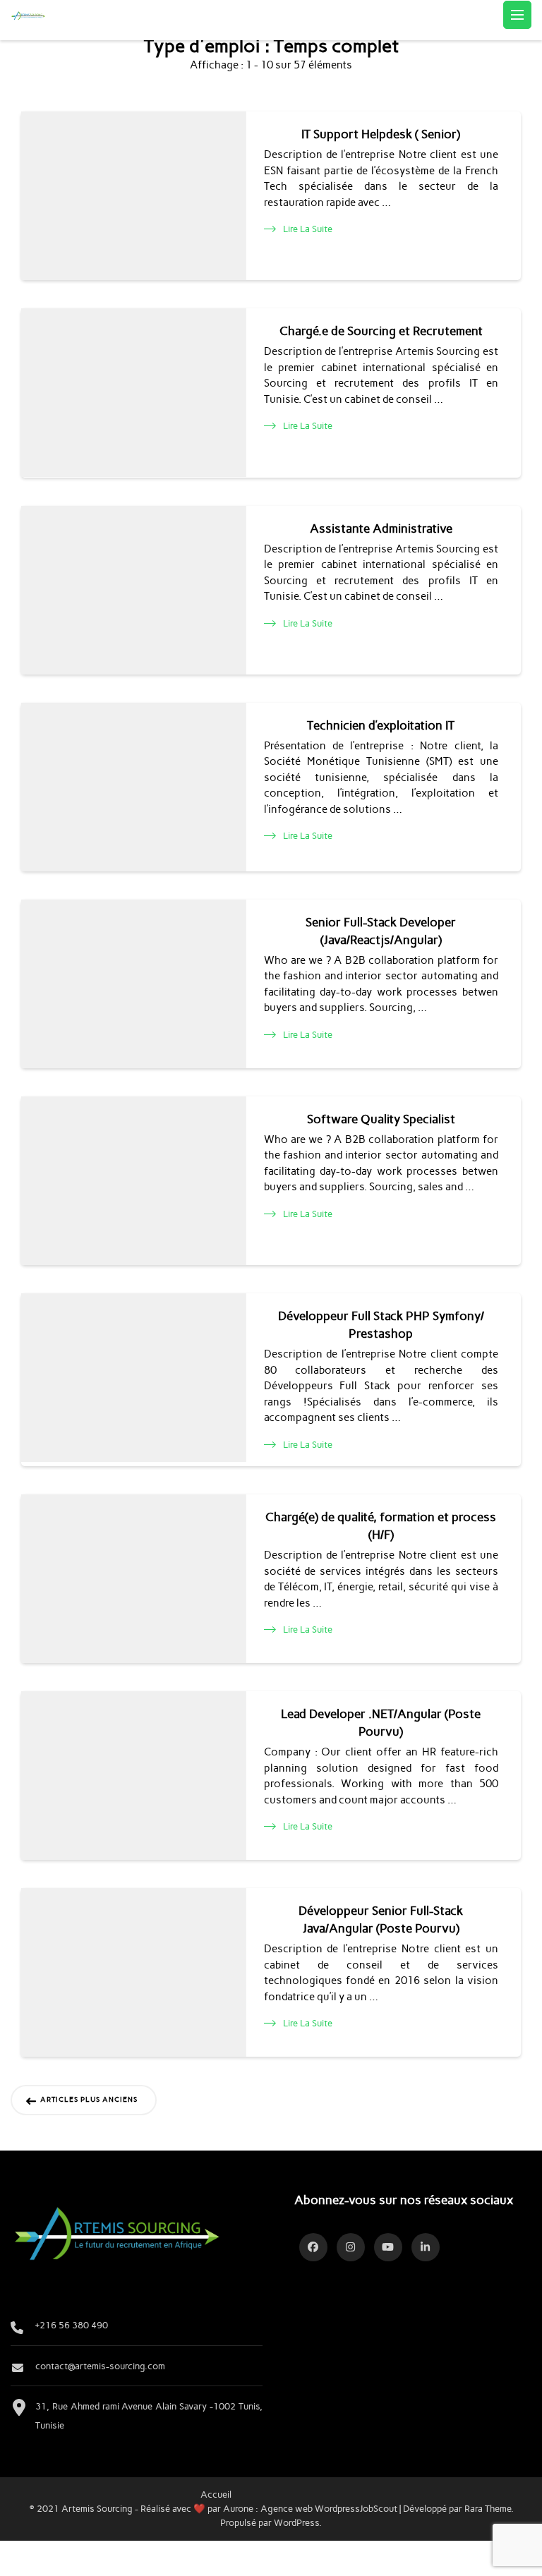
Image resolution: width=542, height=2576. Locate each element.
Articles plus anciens (89, 2100)
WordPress (296, 2522)
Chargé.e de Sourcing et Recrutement (381, 331)
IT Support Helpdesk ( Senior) (381, 134)
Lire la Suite (308, 229)
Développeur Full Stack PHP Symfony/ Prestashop (381, 1325)
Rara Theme (488, 2508)
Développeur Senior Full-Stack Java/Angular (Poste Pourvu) (381, 1919)
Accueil (216, 2494)
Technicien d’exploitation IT (381, 725)
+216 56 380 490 (72, 2325)
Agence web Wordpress (310, 2508)
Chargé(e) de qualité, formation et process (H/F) (381, 1526)
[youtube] (388, 2247)
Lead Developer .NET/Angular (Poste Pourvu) (381, 1723)
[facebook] (313, 2247)
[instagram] (351, 2247)
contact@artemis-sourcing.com (100, 2366)
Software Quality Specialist (381, 1119)
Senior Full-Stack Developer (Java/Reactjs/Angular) (381, 931)
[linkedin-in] (426, 2247)
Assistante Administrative (381, 528)
